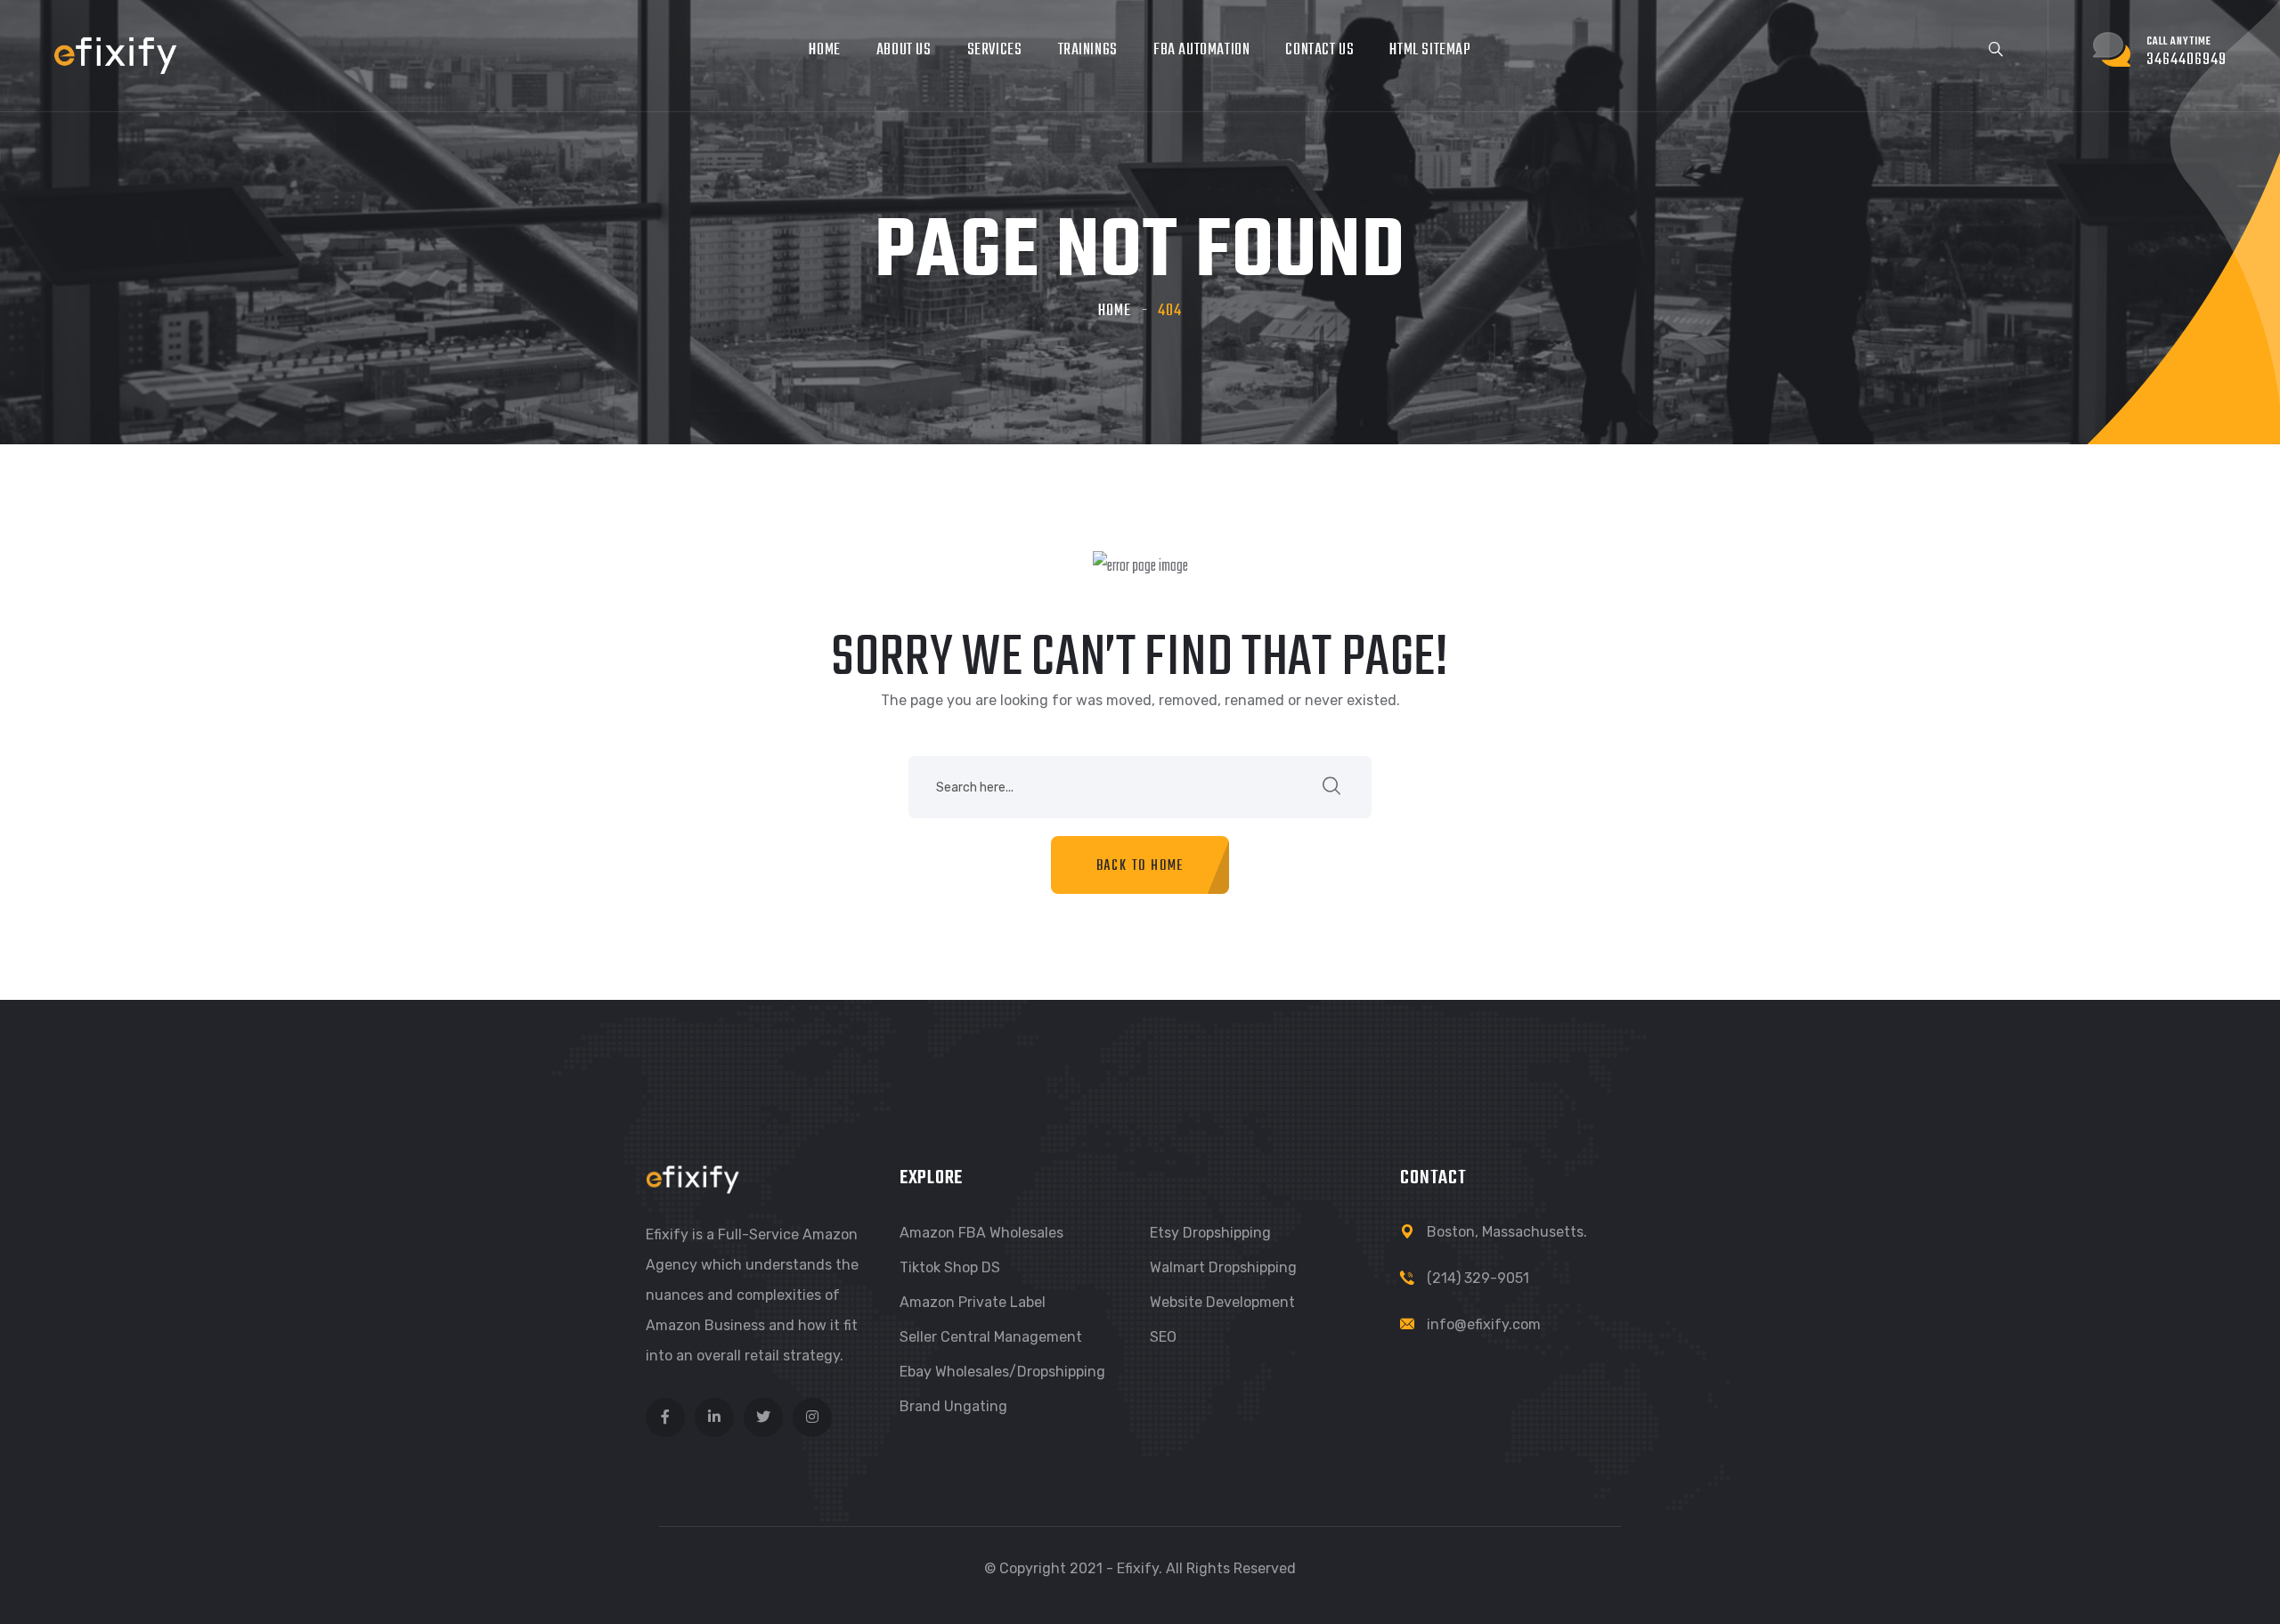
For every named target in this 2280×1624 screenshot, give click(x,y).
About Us (904, 50)
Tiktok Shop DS (950, 1267)
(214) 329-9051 (1478, 1278)
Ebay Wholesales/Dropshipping (1002, 1372)
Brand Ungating (953, 1406)
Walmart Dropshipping (1223, 1267)
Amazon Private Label (973, 1302)
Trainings (1088, 50)
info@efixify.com (1484, 1324)
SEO (1163, 1337)
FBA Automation (1201, 50)
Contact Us (1319, 50)
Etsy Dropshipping (1210, 1233)
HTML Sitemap (1430, 50)
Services (995, 50)
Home (824, 50)
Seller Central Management (991, 1337)
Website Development (1222, 1302)
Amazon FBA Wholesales (981, 1233)
